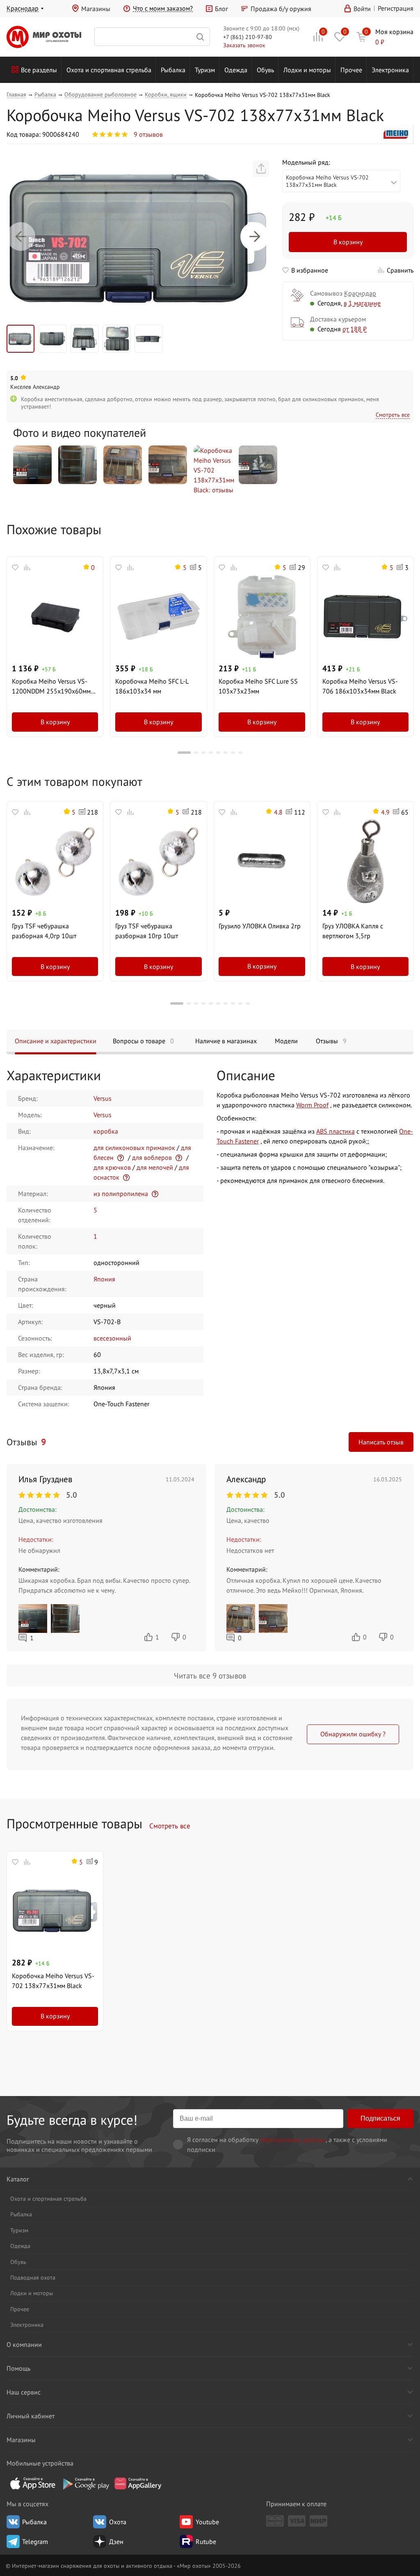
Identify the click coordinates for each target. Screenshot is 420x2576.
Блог (221, 9)
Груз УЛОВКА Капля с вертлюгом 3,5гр (353, 931)
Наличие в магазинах (226, 1041)
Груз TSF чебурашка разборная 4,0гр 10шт (44, 931)
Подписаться (380, 2118)
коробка (106, 1131)
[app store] (33, 2483)
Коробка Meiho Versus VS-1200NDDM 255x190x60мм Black (51, 686)
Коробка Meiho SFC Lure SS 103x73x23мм (258, 686)
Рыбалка (173, 70)
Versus (103, 1098)
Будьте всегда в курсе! (72, 2120)
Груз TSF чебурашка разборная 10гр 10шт (147, 931)
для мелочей (155, 1167)
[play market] (85, 2483)
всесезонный (112, 1338)
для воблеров (152, 1157)
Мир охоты (44, 37)
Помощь (18, 2368)
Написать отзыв (381, 1442)
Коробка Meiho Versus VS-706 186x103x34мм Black (360, 686)
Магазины (96, 9)
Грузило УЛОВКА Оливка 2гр (260, 926)
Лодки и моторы (307, 70)
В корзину (348, 242)
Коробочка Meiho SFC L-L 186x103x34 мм (152, 686)
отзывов (148, 134)
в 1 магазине (362, 303)
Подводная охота (33, 2277)
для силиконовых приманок (134, 1148)
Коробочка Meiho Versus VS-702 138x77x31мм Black (53, 1981)
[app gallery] (138, 2483)
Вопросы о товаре (143, 1041)
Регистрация (396, 8)
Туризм (205, 70)
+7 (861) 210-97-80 (248, 37)
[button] (21, 236)
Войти (362, 9)
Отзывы (331, 1041)
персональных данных (293, 2140)
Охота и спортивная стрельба (109, 70)
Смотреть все (393, 414)
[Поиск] (152, 37)
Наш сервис (24, 2392)
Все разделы (39, 70)
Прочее (351, 70)
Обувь (265, 70)
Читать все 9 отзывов (210, 1675)
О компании (24, 2344)
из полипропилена (121, 1194)
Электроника (390, 70)
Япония (104, 1279)
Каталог (18, 2179)
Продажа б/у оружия (281, 9)
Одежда (236, 70)
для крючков (112, 1167)
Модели (286, 1041)
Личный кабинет (31, 2416)
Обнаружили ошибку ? (353, 1734)
